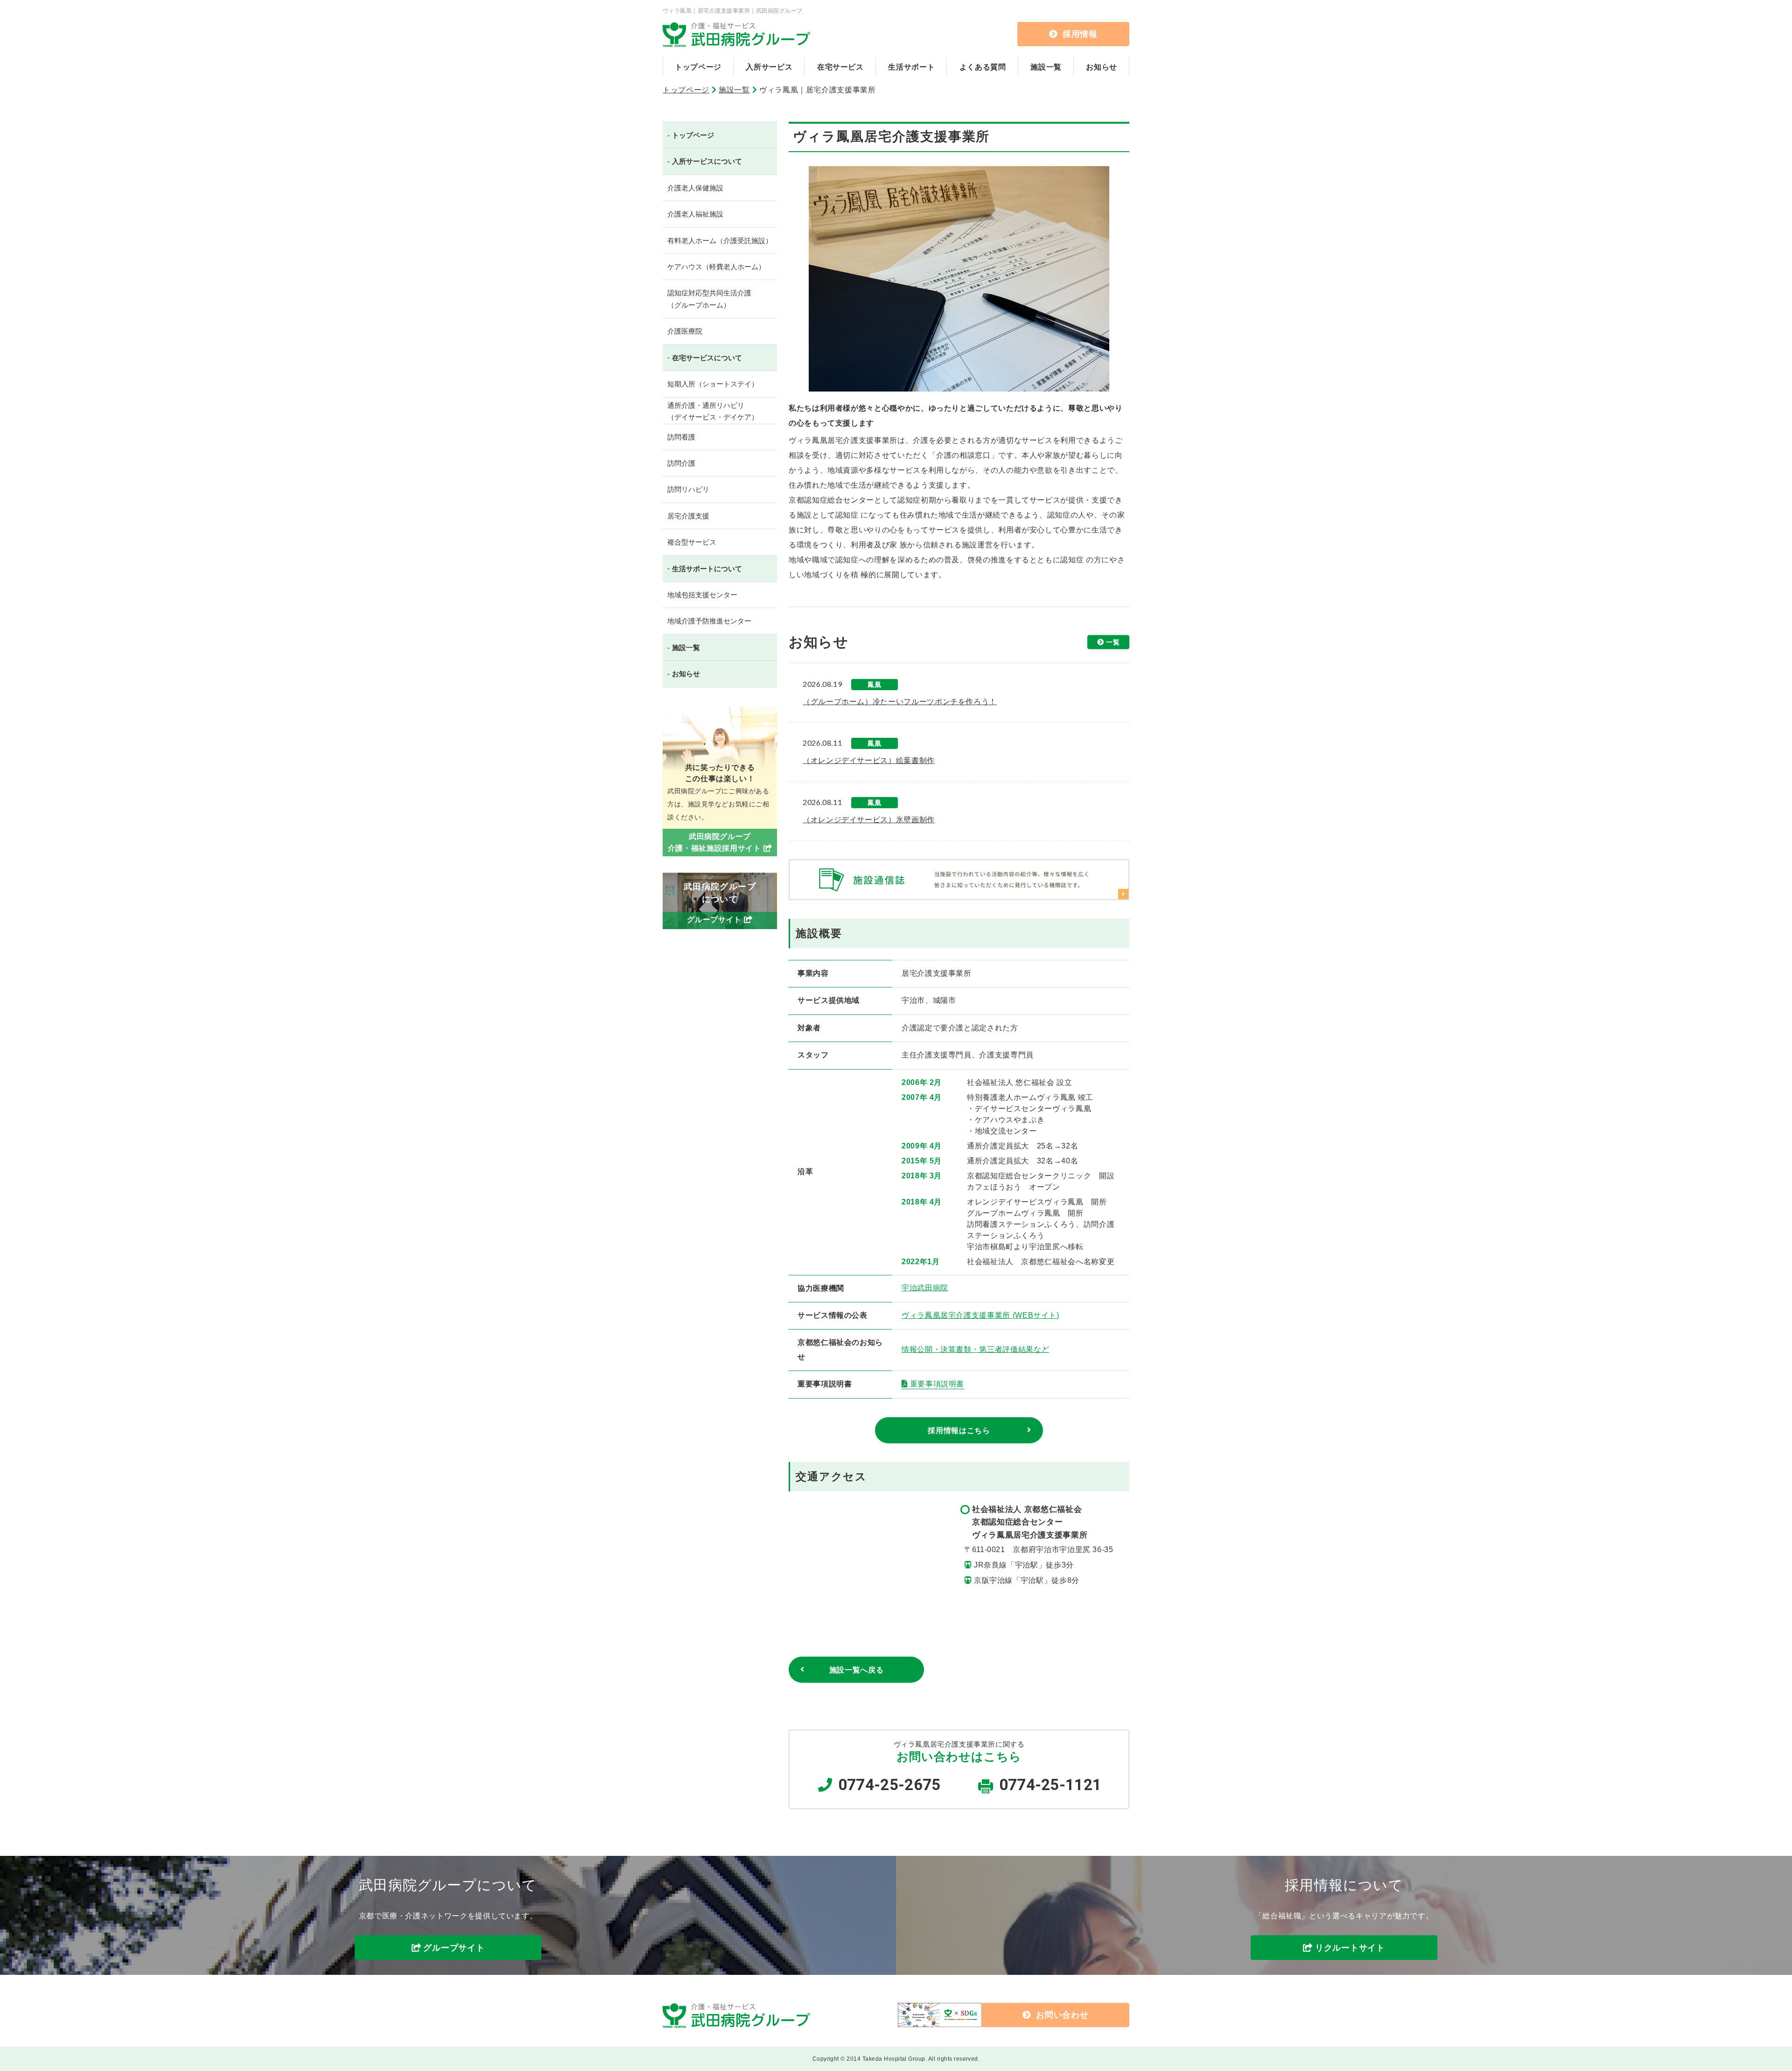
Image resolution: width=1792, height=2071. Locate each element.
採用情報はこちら (959, 1431)
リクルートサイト (1350, 1948)
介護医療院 (685, 331)
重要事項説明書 (937, 1384)
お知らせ (1102, 67)
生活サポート (911, 67)
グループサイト (454, 1948)
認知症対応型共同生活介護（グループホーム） (709, 299)
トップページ (698, 67)
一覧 (1113, 642)
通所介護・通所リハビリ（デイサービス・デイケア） (713, 411)
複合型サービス (692, 542)
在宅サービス (840, 67)
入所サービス (769, 67)
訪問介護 (681, 463)
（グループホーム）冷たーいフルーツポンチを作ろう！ (900, 702)
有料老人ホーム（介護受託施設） (720, 241)
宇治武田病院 (925, 1288)
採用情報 (1080, 34)
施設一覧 (1046, 67)
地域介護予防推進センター (709, 621)
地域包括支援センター (702, 595)
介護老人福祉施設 (695, 214)
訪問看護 (681, 437)
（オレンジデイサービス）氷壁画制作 (869, 820)
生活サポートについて (707, 569)
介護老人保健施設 (695, 188)
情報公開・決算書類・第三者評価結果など (975, 1349)
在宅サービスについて (707, 358)
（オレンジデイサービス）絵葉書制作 (869, 760)
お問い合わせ (1062, 2015)
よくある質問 (983, 67)
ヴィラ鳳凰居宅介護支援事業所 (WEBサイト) (980, 1315)
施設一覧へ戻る (856, 1670)
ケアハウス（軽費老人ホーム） (716, 267)
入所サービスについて (707, 161)
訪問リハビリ (688, 489)
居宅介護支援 (688, 516)
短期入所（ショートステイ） (713, 384)
